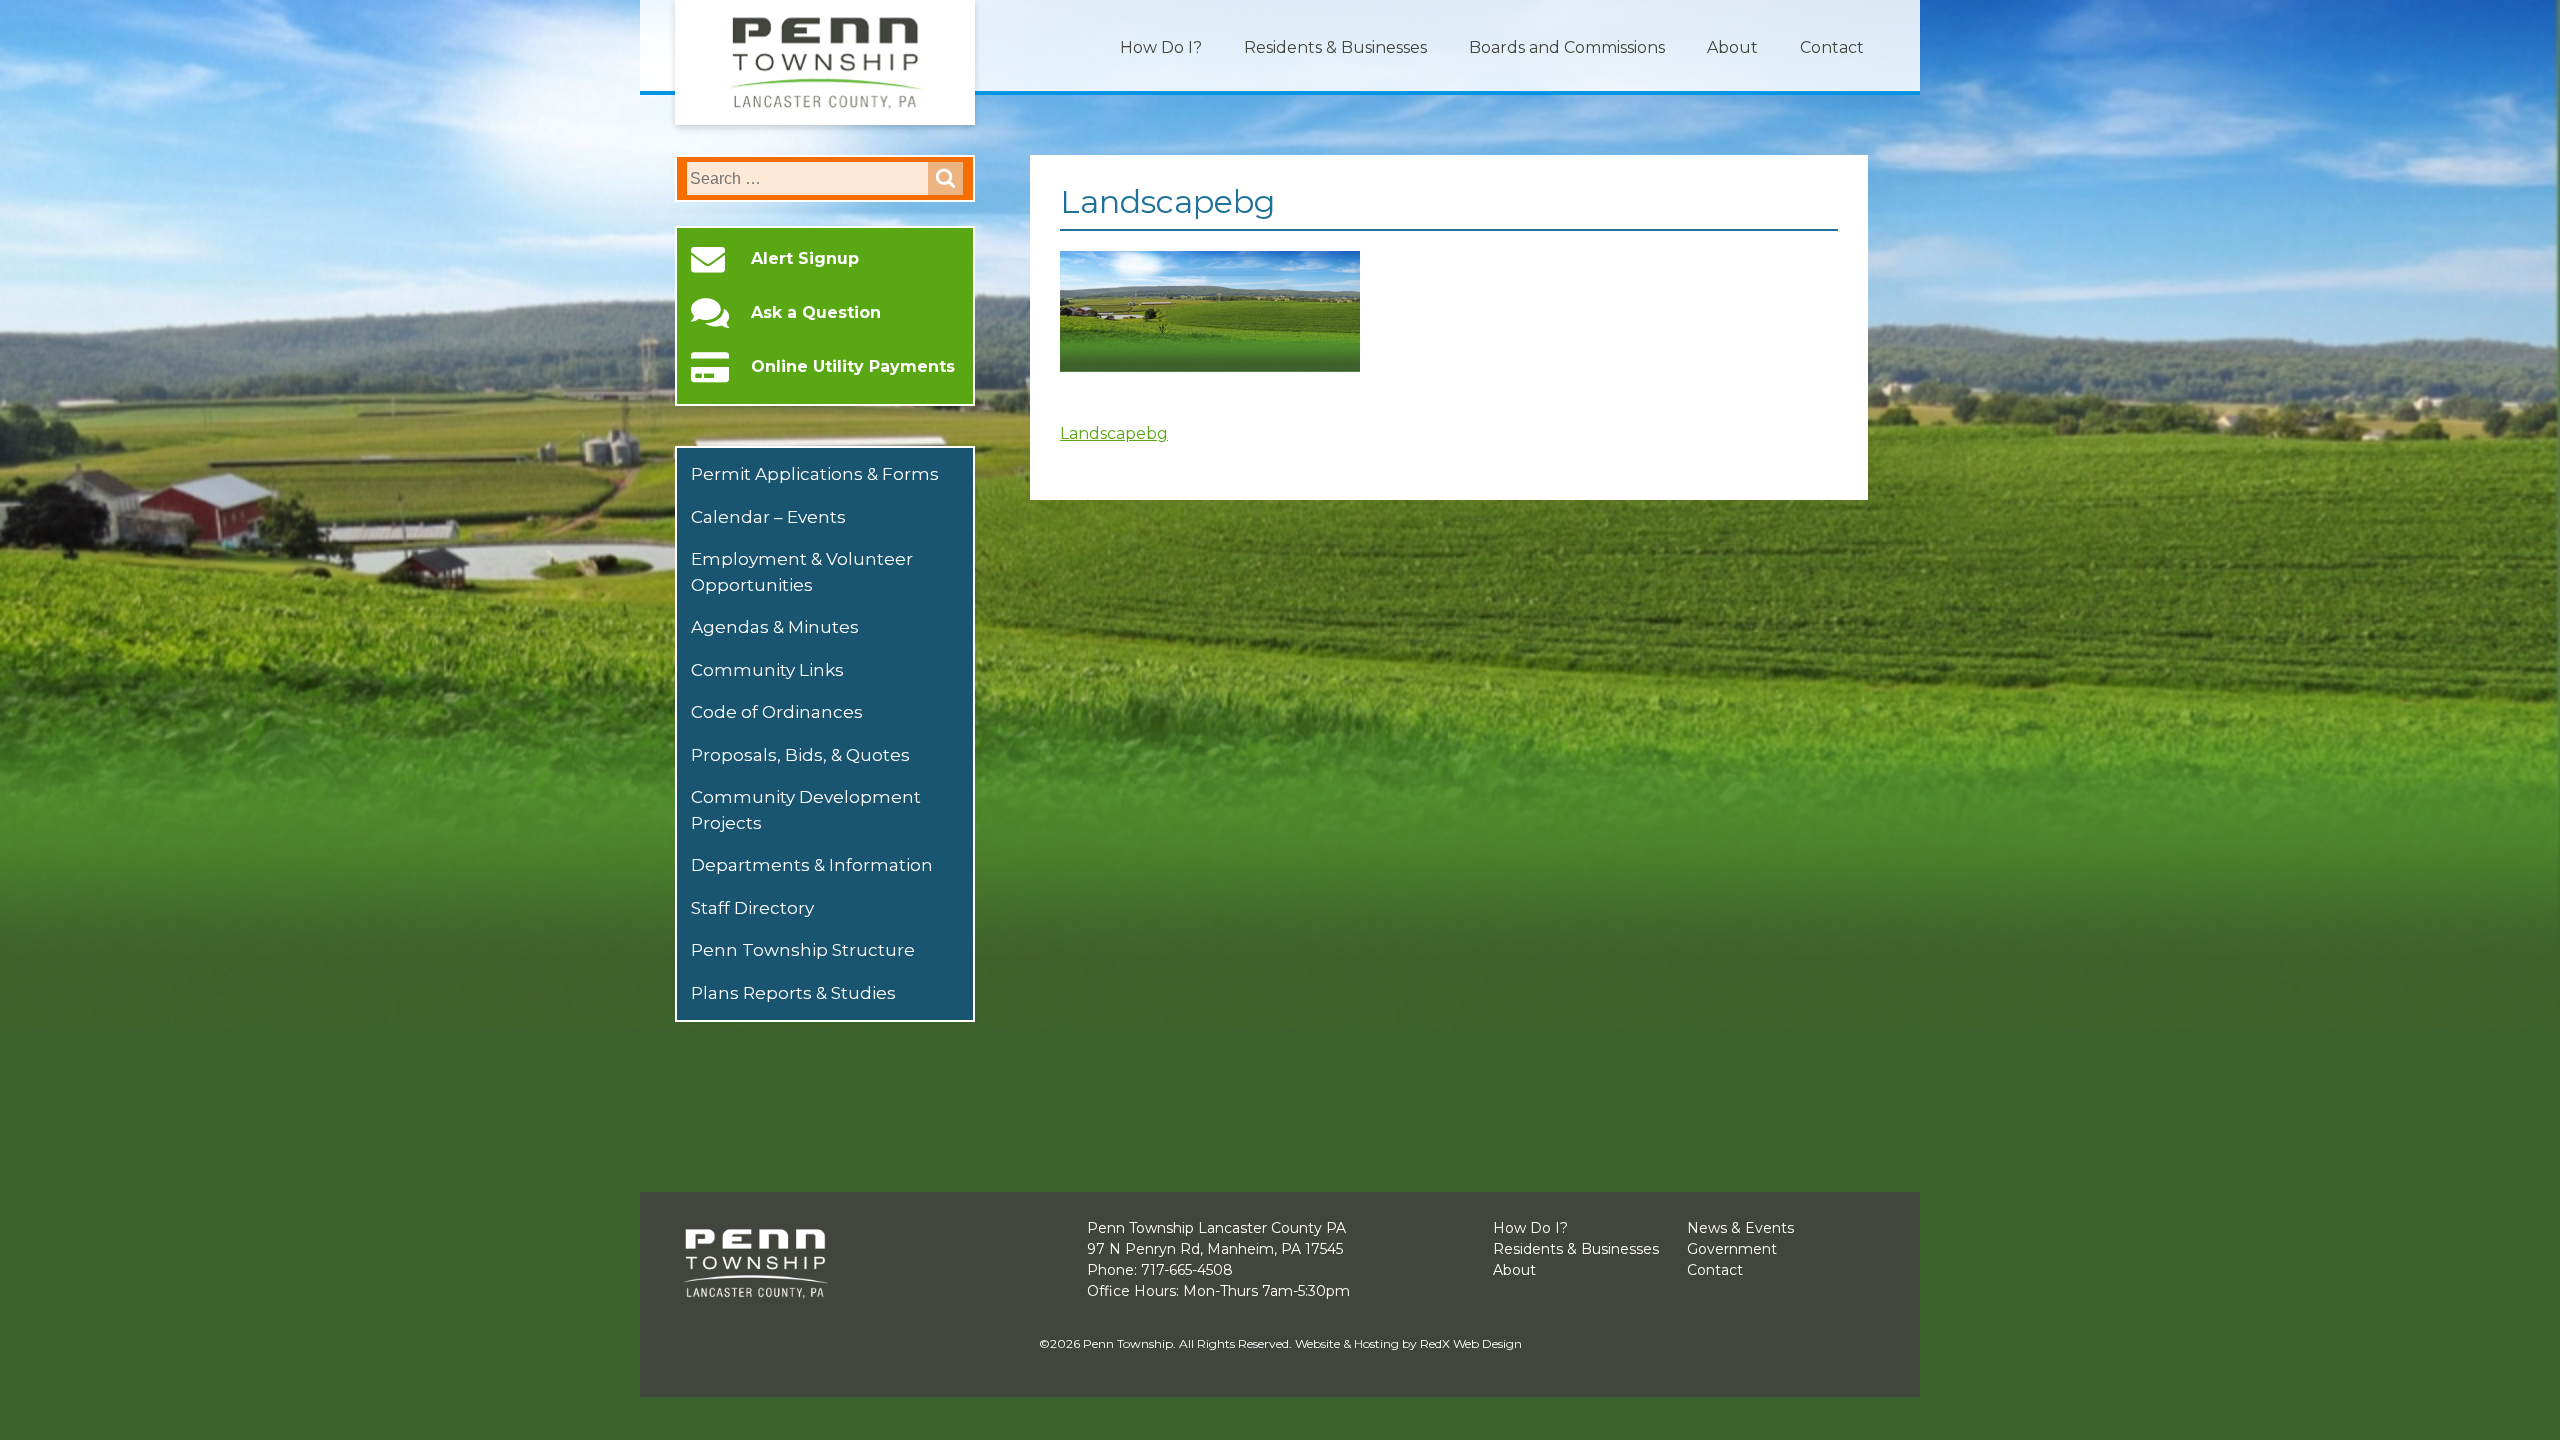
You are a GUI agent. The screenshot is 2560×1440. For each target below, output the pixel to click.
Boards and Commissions (1567, 47)
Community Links (767, 670)
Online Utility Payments (853, 367)
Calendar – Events (768, 517)
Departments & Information (812, 865)
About (1732, 47)
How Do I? (1161, 47)
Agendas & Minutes (775, 627)
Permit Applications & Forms (815, 474)
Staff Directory (752, 908)
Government (1732, 1249)
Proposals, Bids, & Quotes (800, 755)
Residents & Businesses (1335, 47)
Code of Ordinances (777, 712)
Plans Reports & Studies (793, 993)
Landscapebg (1114, 433)
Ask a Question (816, 313)
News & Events (1740, 1228)
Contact (1832, 47)
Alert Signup (805, 259)
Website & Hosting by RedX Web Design (1408, 1343)
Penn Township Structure (803, 950)
